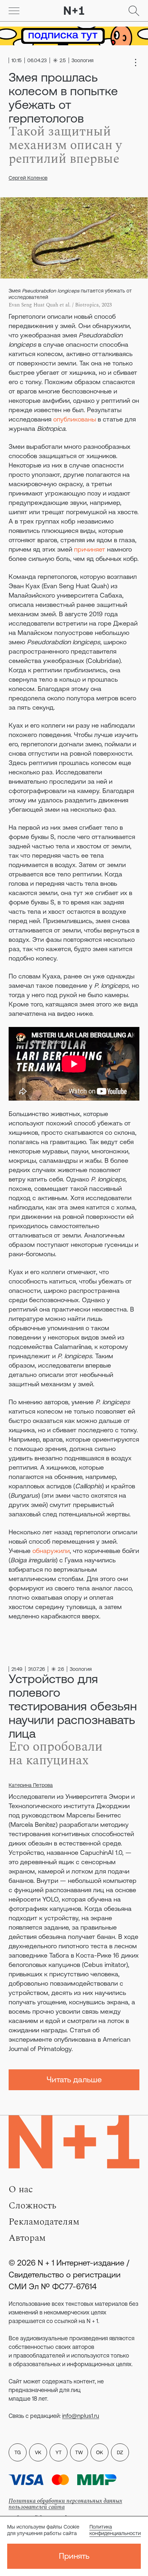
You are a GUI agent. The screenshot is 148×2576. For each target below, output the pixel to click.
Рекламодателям (44, 2222)
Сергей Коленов (28, 178)
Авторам (27, 2238)
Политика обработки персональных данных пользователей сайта (65, 2504)
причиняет (90, 549)
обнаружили (51, 1551)
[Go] (14, 11)
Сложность (33, 2206)
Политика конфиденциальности (115, 2530)
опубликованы (75, 419)
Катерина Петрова (31, 1785)
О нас (21, 2189)
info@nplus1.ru (81, 2416)
